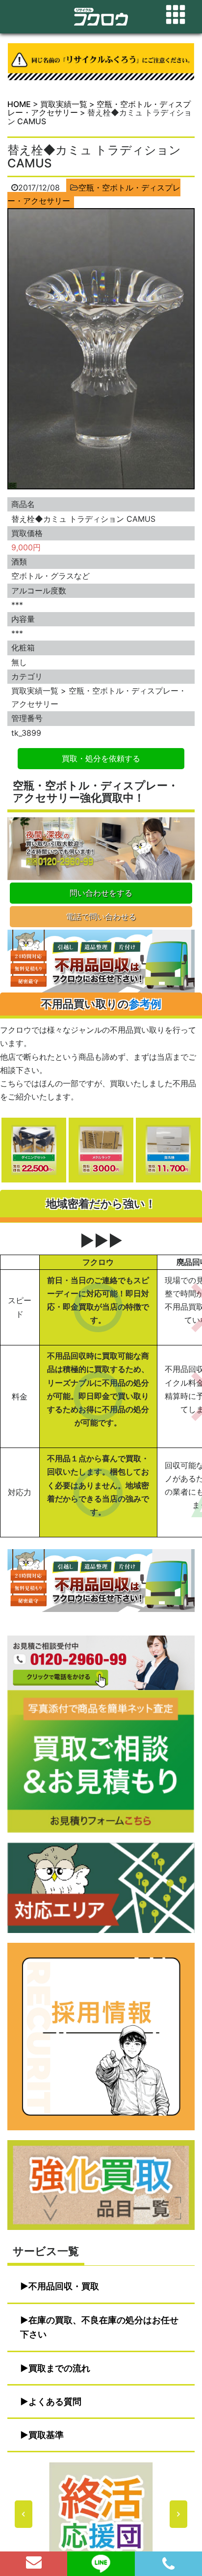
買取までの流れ (59, 2368)
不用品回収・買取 (64, 2286)
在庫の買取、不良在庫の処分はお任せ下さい (99, 2327)
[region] (101, 2514)
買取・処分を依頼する (101, 758)
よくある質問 (55, 2402)
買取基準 (46, 2435)
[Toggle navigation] (176, 15)
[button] (101, 2514)
